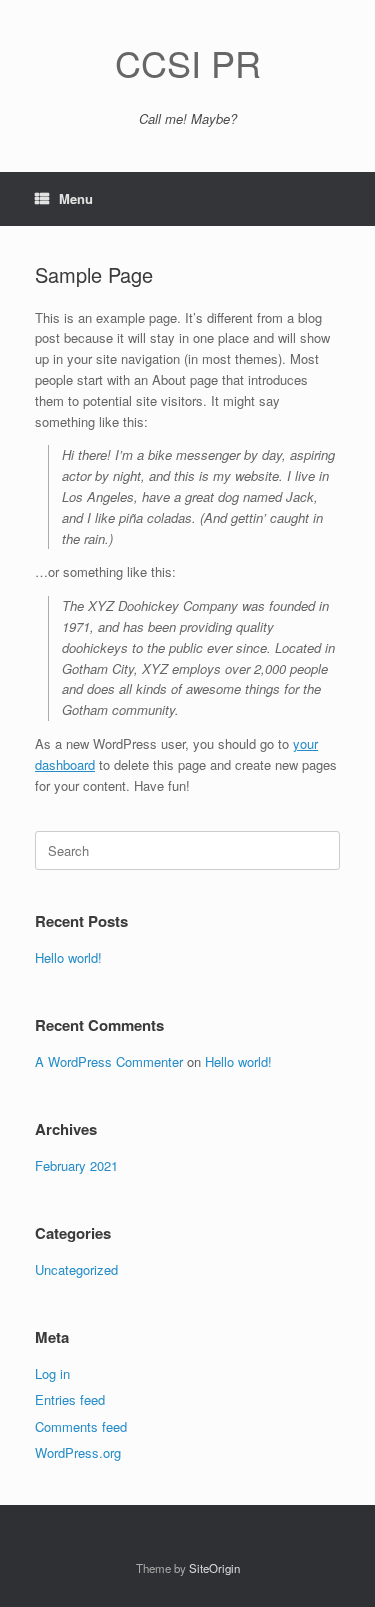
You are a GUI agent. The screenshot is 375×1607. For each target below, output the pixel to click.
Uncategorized (76, 1269)
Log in (52, 1373)
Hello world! (68, 957)
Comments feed (81, 1426)
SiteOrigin (214, 1568)
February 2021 (76, 1165)
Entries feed (70, 1399)
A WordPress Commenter (109, 1061)
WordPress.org (78, 1452)
